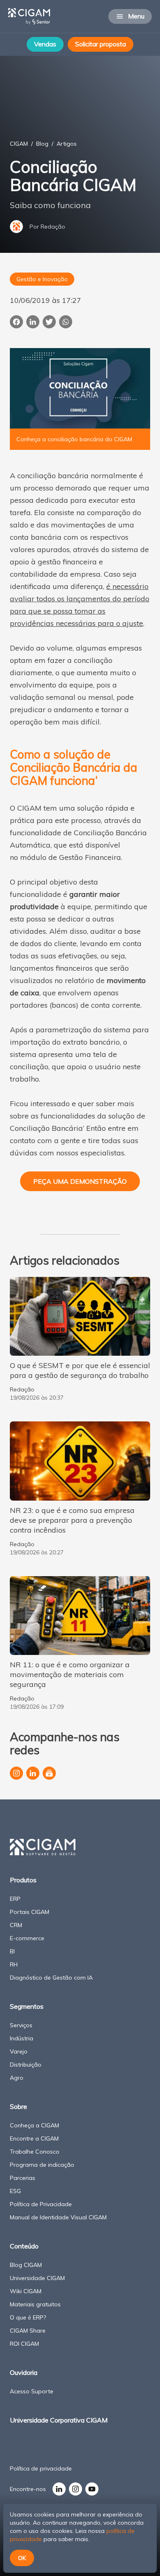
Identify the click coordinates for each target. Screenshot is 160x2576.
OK (22, 2558)
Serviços (21, 2025)
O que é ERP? (28, 2317)
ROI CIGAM (24, 2344)
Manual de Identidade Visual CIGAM (58, 2217)
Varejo (19, 2051)
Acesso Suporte (32, 2391)
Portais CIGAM (30, 1912)
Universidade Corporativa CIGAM (59, 2420)
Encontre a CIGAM (34, 2138)
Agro (17, 2078)
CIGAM (19, 144)
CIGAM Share (28, 2331)
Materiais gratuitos (35, 2304)
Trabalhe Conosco (35, 2152)
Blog (42, 144)
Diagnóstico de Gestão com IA (51, 1978)
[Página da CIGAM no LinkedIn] (33, 1773)
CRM (16, 1925)
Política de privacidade (41, 2468)
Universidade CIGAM (37, 2278)
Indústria (22, 2038)
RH (14, 1964)
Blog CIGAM (26, 2265)
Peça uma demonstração (80, 1181)
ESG (15, 2191)
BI (12, 1951)
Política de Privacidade (41, 2204)
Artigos (67, 144)
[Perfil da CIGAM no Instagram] (16, 1773)
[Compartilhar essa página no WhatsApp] (66, 322)
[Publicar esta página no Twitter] (49, 322)
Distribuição (26, 2065)
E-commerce (27, 1938)
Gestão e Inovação (42, 279)
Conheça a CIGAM (34, 2125)
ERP (15, 1899)
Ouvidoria (24, 2372)
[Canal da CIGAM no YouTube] (92, 2489)
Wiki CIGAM (26, 2291)
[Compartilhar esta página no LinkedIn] (33, 322)
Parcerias (23, 2178)
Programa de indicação (42, 2165)
